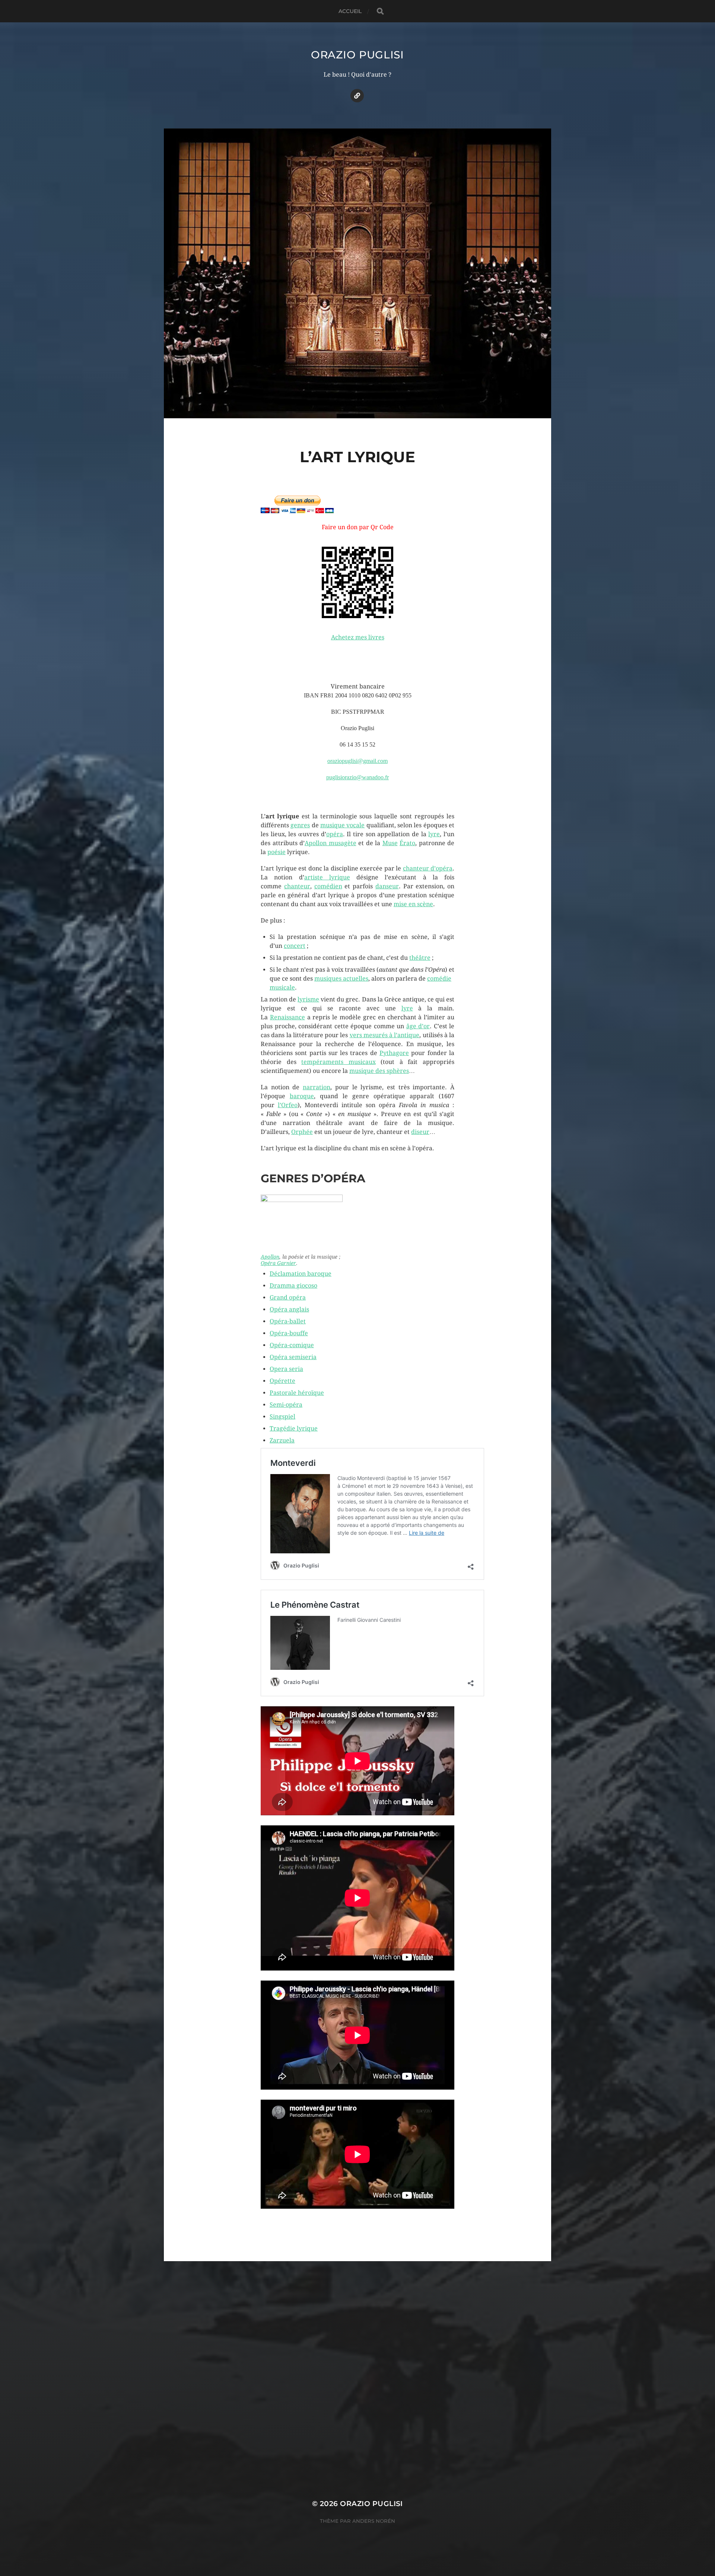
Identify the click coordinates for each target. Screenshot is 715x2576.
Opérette (282, 1381)
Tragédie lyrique (294, 1428)
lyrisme (308, 999)
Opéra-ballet (288, 1321)
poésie (277, 852)
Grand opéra (288, 1297)
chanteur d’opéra (428, 868)
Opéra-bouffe (289, 1333)
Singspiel (282, 1417)
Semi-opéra (286, 1405)
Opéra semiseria (293, 1357)
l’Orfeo (288, 1105)
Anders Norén (374, 2521)
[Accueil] (357, 96)
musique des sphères (379, 1071)
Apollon (270, 1257)
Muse (390, 843)
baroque (302, 1096)
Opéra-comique (292, 1345)
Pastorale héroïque (297, 1393)
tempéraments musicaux (339, 1062)
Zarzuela (282, 1440)
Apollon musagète (331, 843)
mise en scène (413, 904)
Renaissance (287, 1017)
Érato (407, 843)
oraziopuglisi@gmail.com (357, 761)
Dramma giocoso (293, 1286)
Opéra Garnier (278, 1263)
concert (295, 946)
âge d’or (418, 1026)
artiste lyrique (327, 877)
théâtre (420, 958)
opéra (335, 834)
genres (300, 825)
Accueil (350, 11)
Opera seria (286, 1369)
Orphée (302, 1132)
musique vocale (342, 825)
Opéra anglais (289, 1309)
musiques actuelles (341, 979)
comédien (328, 886)
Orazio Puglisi (357, 55)
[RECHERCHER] (380, 11)
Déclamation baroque (301, 1274)
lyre (434, 834)
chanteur (297, 886)
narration (317, 1087)
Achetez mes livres (358, 637)
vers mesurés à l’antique (385, 1035)
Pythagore (394, 1053)
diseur (420, 1132)
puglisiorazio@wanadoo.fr (357, 777)
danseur (387, 886)
